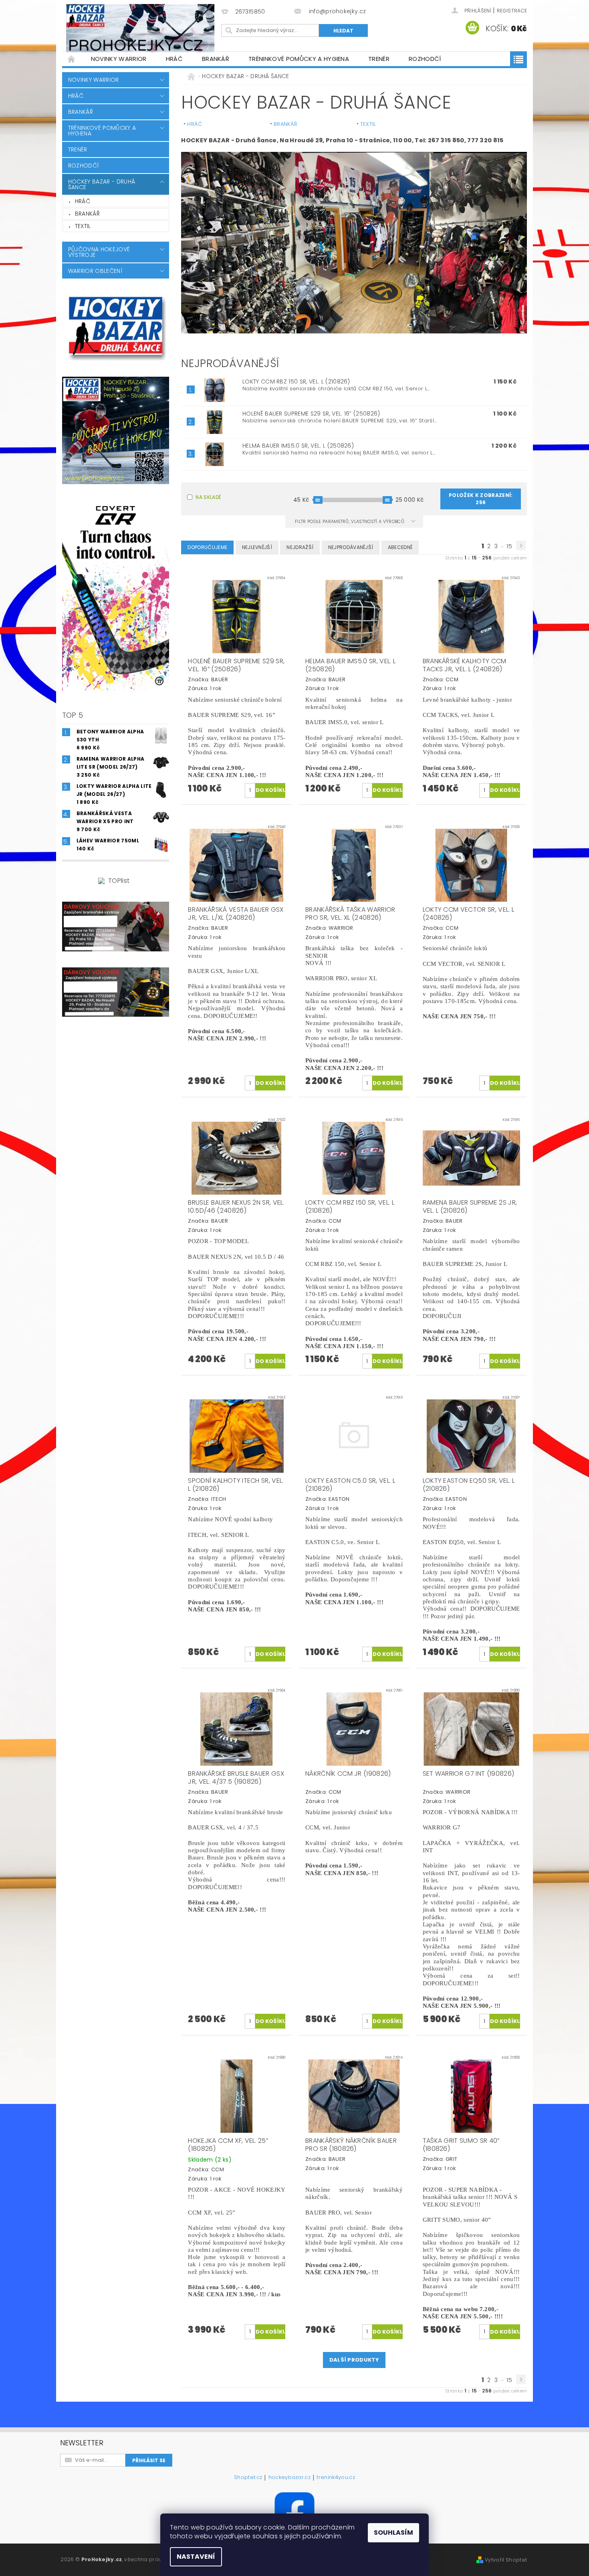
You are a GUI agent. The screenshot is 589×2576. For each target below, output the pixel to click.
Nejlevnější (257, 547)
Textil (83, 226)
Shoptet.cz (248, 2478)
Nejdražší (300, 547)
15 (509, 546)
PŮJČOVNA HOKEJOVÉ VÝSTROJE (99, 252)
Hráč (174, 59)
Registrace (512, 11)
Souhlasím (393, 2533)
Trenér (379, 59)
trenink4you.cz (336, 2478)
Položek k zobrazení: (481, 499)
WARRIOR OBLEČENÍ (95, 271)
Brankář (216, 59)
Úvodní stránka (72, 59)
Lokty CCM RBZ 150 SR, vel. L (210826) (296, 382)
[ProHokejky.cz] (140, 28)
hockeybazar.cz (289, 2478)
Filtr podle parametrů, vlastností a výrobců (350, 521)
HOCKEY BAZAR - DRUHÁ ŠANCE (102, 184)
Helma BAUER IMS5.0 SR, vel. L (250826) (298, 446)
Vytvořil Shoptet (506, 2560)
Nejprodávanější (351, 547)
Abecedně (400, 547)
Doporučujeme (207, 547)
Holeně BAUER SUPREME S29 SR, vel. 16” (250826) (311, 414)
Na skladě (208, 497)
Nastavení (196, 2557)
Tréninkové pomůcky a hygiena (299, 59)
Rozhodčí (425, 59)
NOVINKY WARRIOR (119, 59)
